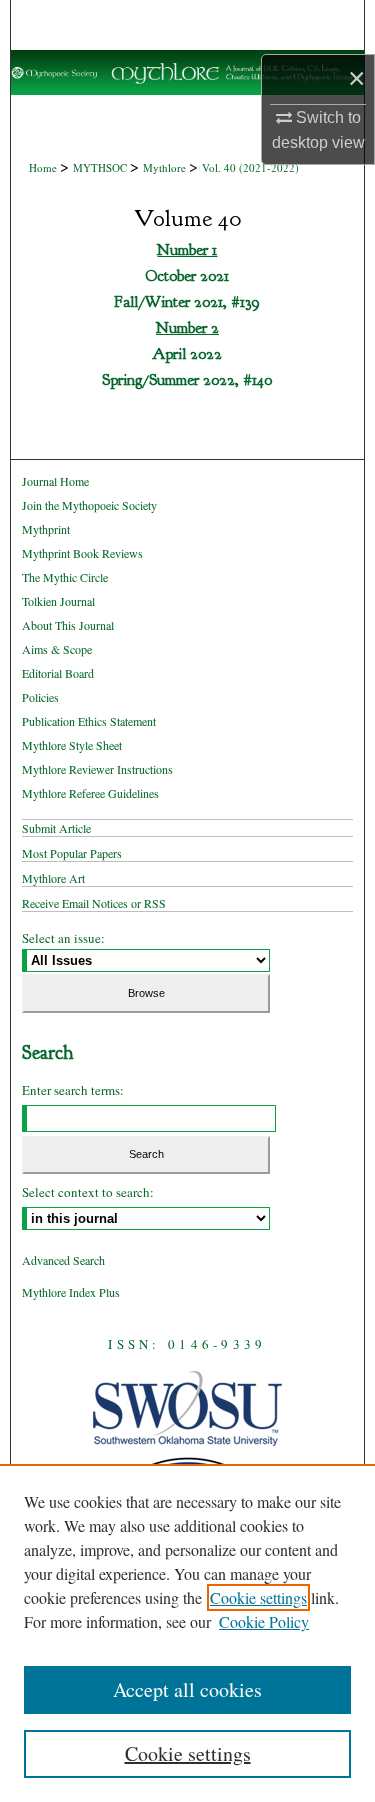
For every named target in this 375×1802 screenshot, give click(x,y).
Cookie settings (258, 1597)
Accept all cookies (187, 1689)
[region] (187, 1633)
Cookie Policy (264, 1621)
